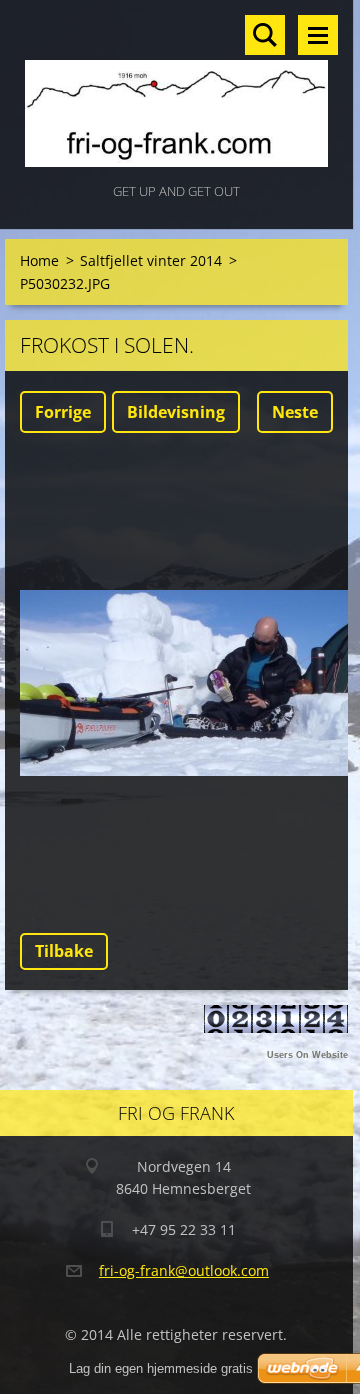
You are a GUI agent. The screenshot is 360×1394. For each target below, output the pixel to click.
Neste (295, 412)
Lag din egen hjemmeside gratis (161, 1368)
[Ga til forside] (176, 89)
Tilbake (64, 951)
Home (39, 260)
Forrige (63, 412)
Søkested (265, 35)
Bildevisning (176, 412)
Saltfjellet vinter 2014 (151, 260)
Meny (318, 35)
